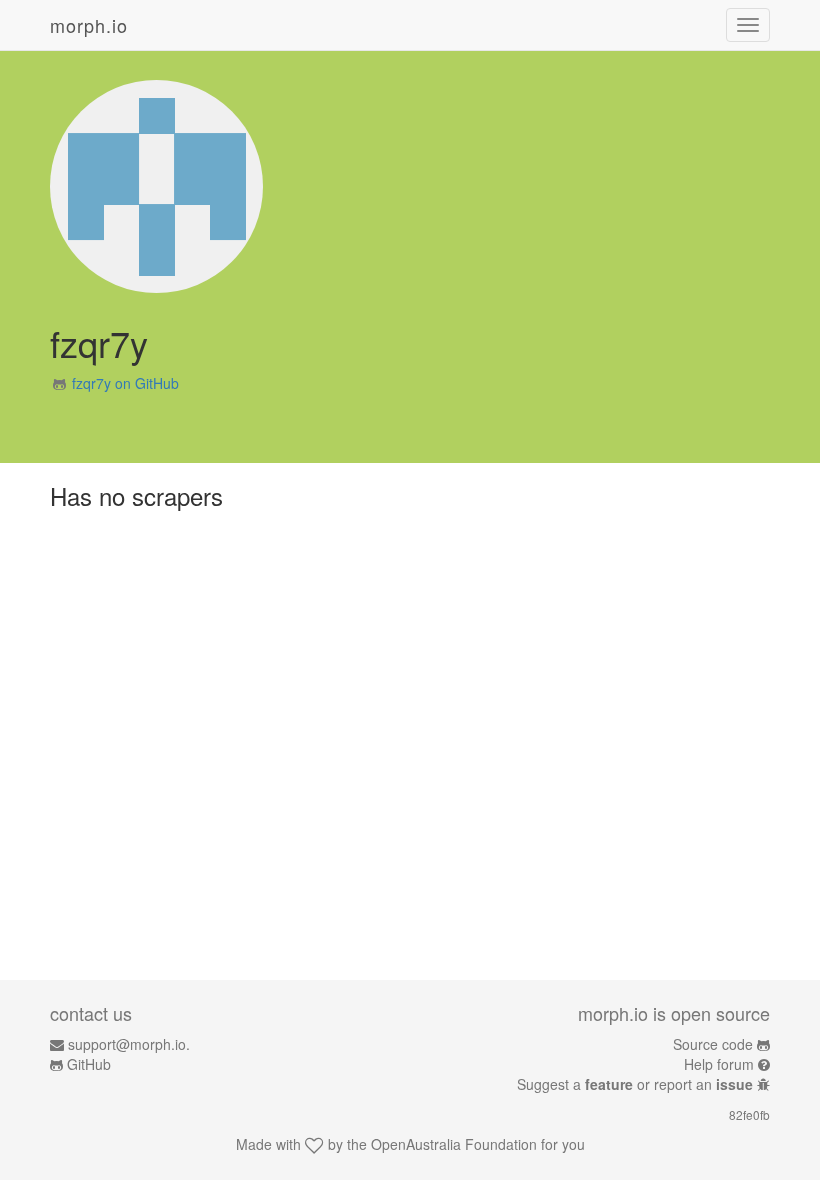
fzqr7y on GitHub (125, 383)
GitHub (89, 1064)
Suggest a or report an (635, 1084)
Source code (713, 1044)
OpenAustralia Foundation (454, 1144)
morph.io (89, 25)
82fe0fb (749, 1114)
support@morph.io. (129, 1044)
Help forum (719, 1064)
